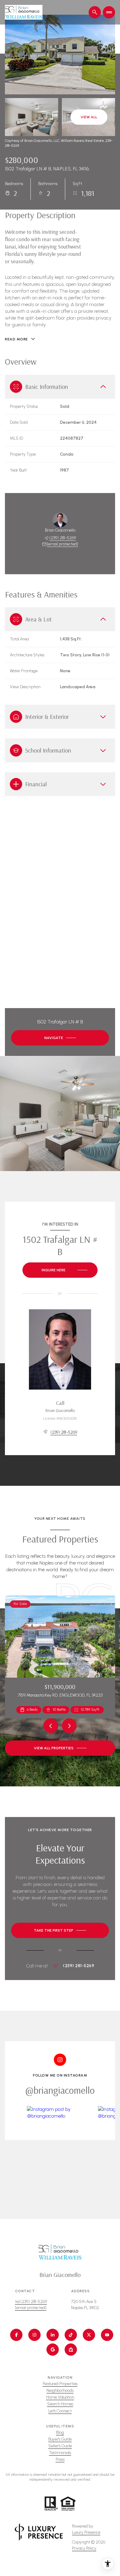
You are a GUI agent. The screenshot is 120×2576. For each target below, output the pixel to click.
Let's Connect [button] (60, 2411)
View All (89, 117)
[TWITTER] (89, 2335)
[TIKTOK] (71, 2335)
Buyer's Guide (60, 2439)
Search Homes (60, 2404)
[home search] (95, 12)
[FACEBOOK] (16, 2335)
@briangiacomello (60, 2090)
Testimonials (60, 2453)
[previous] (51, 1726)
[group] (60, 2147)
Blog (60, 2432)
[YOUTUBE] (107, 2335)
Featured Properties (60, 2384)
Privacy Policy (84, 2548)
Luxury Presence (86, 2532)
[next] (69, 1726)
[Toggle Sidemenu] (109, 12)
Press (60, 2459)
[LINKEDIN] (53, 2335)
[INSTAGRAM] (34, 2335)
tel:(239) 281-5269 (31, 2302)
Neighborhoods (60, 2390)
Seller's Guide (60, 2446)
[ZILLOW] (71, 2350)
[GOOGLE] (53, 2350)
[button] (60, 1930)
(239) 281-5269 (63, 538)
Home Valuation (60, 2397)
